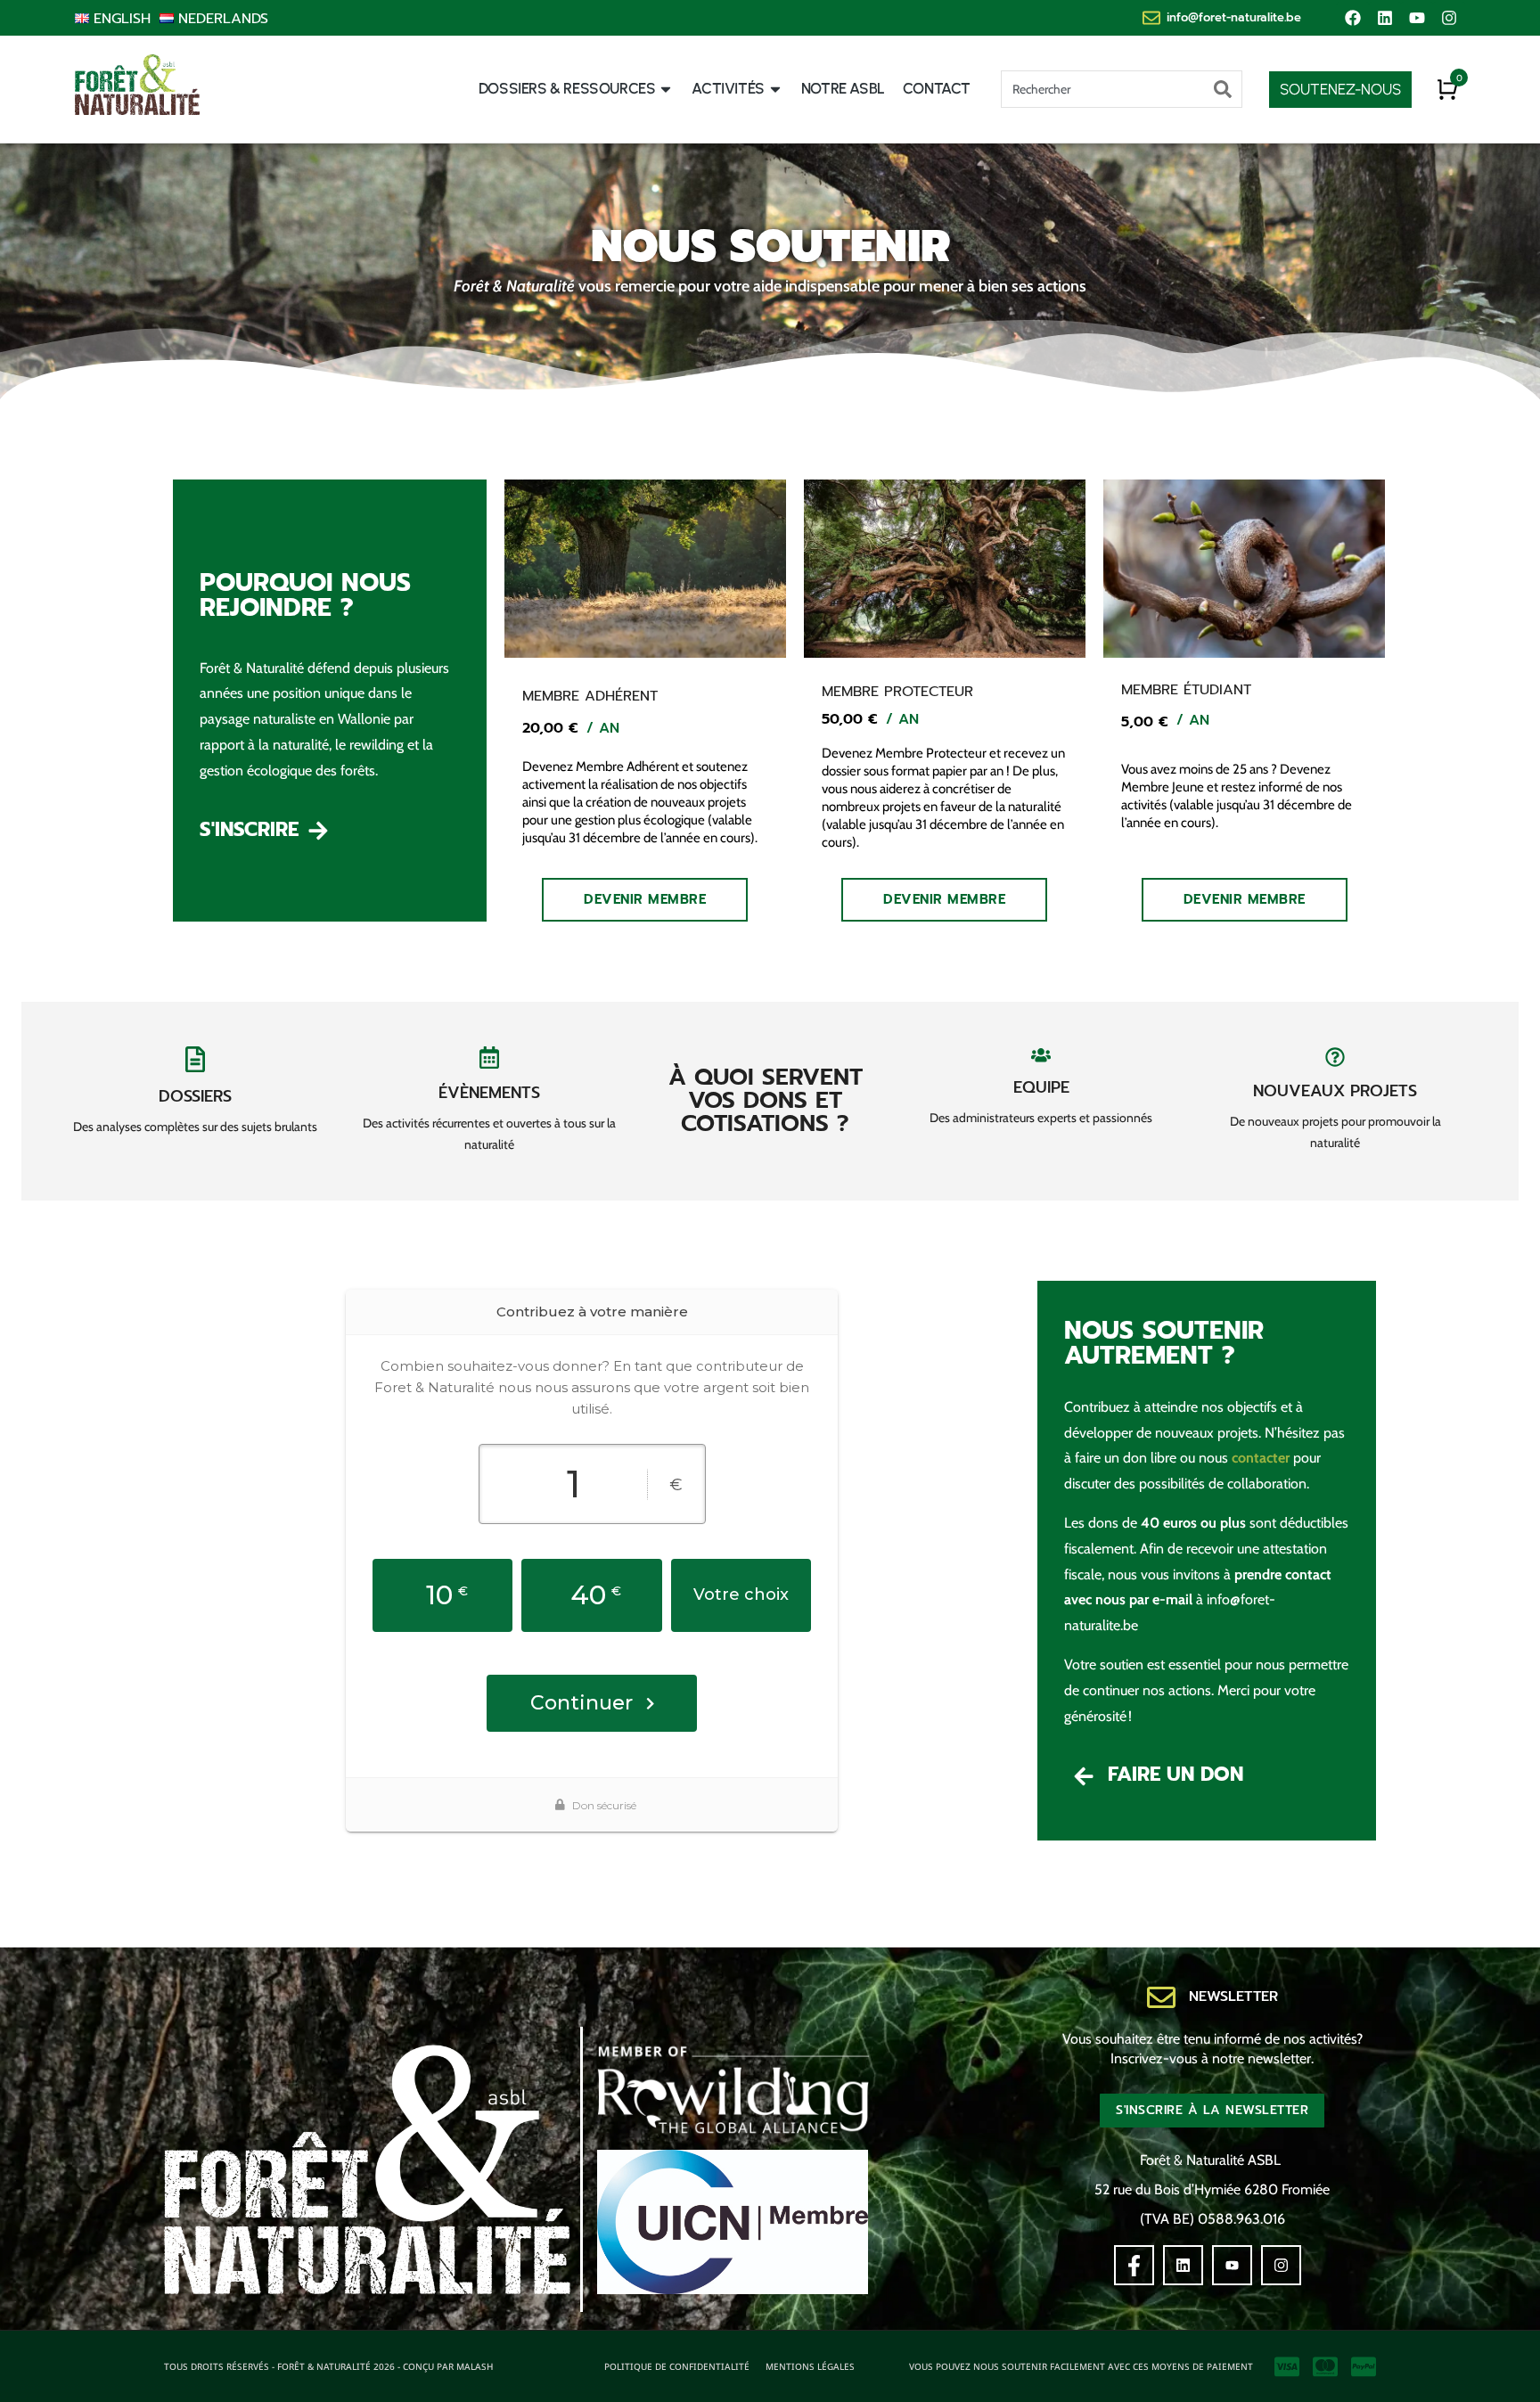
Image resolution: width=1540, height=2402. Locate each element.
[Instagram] (1449, 18)
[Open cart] (1447, 89)
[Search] (1223, 89)
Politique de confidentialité (677, 2366)
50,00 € (849, 719)
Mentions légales (810, 2366)
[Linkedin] (1385, 18)
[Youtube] (1417, 18)
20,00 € (550, 728)
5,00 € (1144, 722)
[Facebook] (1353, 18)
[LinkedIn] (1183, 2265)
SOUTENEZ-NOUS (1340, 89)
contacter (1261, 1458)
